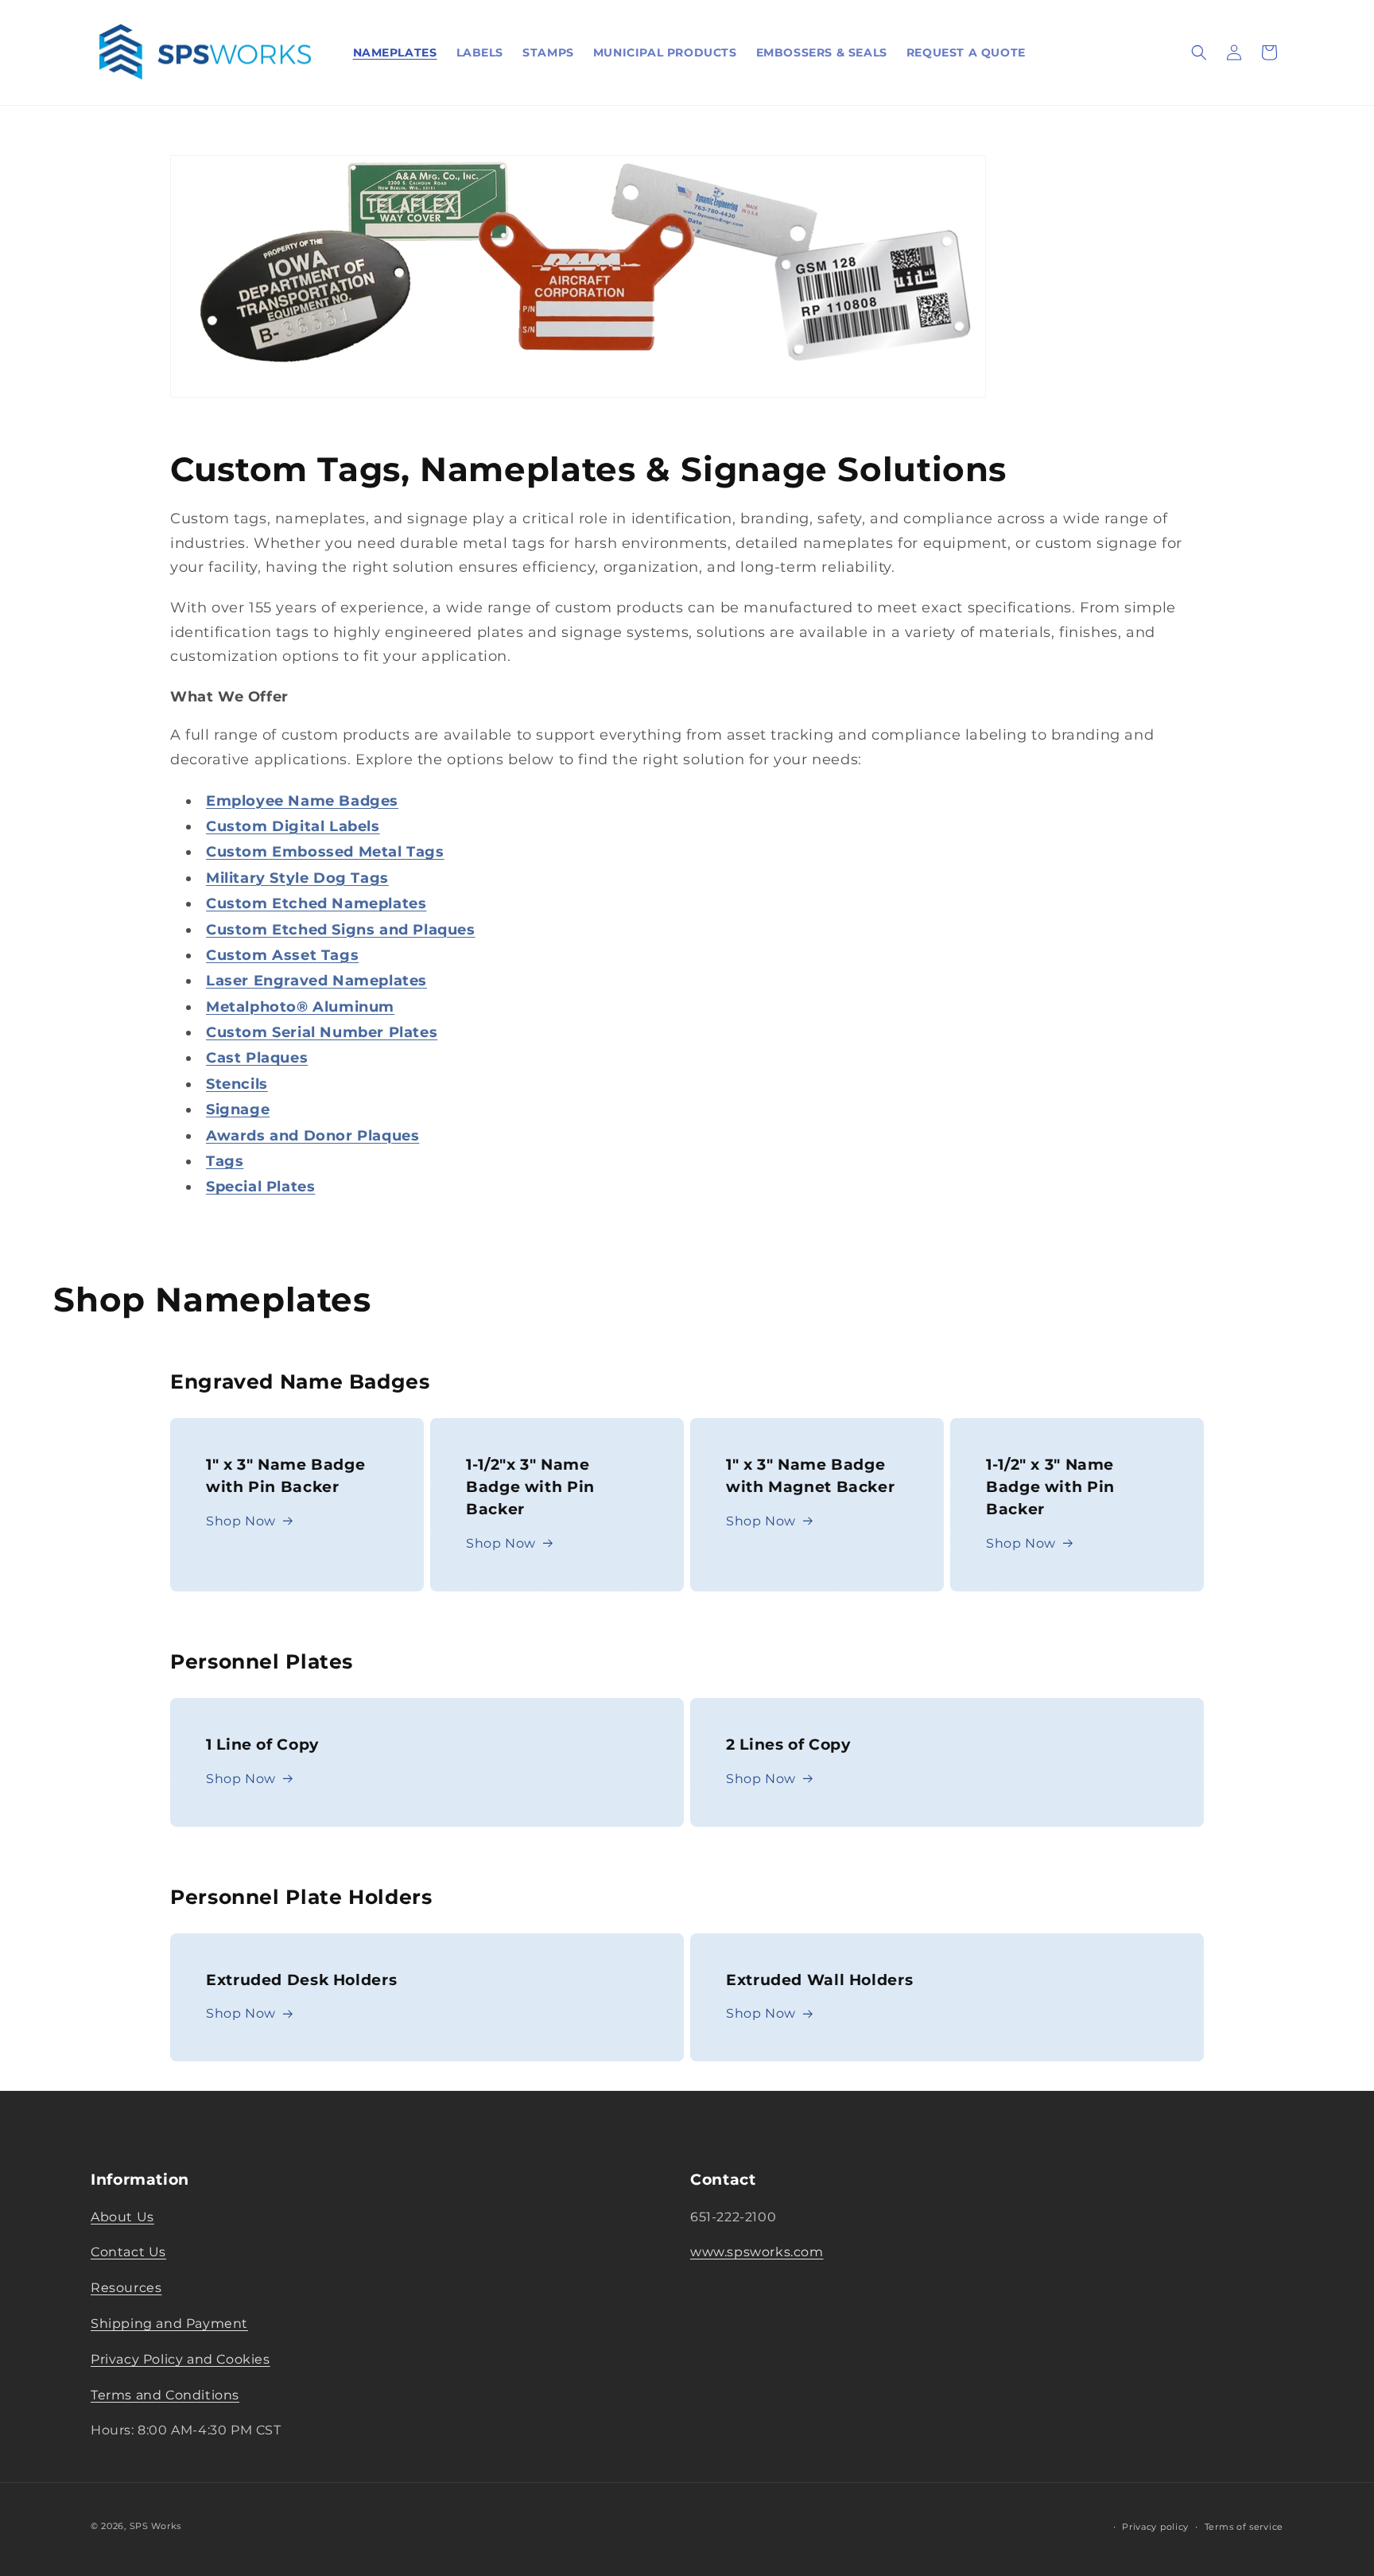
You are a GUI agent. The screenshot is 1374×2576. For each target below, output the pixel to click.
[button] (1199, 52)
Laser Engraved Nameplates (316, 981)
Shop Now (241, 1521)
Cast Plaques (257, 1058)
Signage (238, 1109)
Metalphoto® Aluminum (300, 1007)
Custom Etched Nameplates (316, 903)
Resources (126, 2288)
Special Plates (260, 1187)
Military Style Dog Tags (297, 878)
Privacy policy (1155, 2527)
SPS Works (155, 2526)
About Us (122, 2216)
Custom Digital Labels (293, 826)
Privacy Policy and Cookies (180, 2358)
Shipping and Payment (169, 2323)
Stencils (237, 1084)
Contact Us (128, 2252)
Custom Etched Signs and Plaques (341, 930)
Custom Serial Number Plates (322, 1032)
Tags (225, 1161)
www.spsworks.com (757, 2252)
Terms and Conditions (165, 2394)
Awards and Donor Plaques (312, 1136)
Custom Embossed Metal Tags (325, 852)
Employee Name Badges (302, 801)
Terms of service (1244, 2527)
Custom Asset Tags (282, 955)
